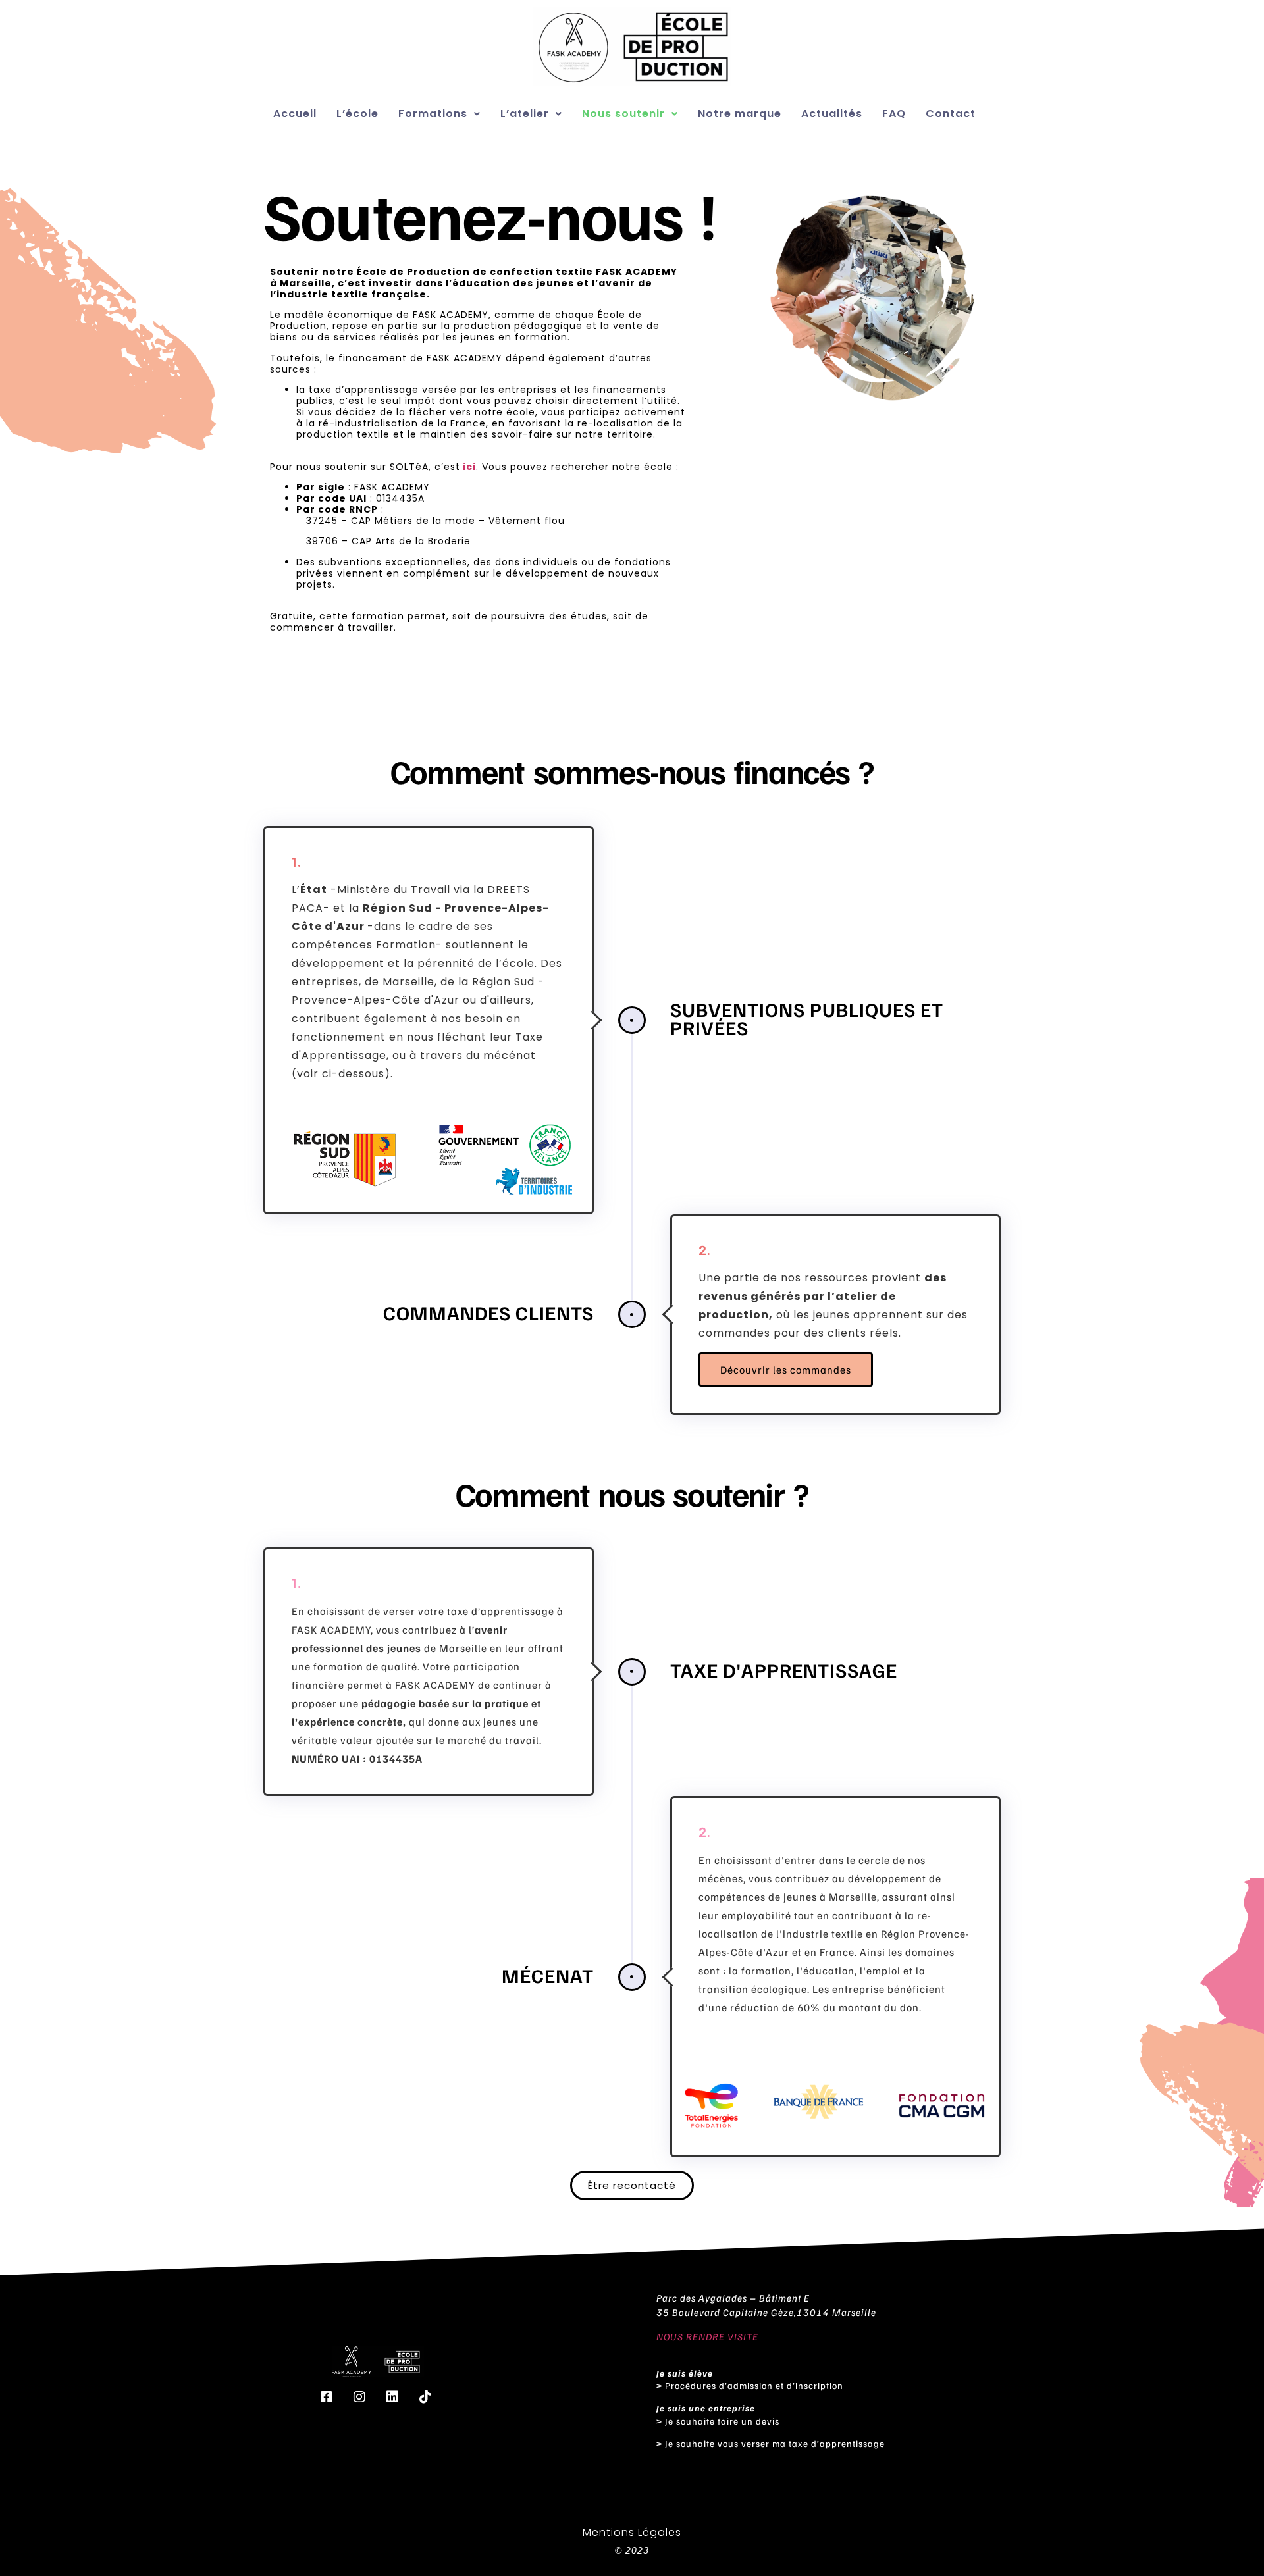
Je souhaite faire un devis (722, 2421)
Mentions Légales (632, 2532)
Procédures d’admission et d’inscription (754, 2385)
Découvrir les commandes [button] (786, 1370)
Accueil (295, 114)
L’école (357, 114)
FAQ (894, 114)
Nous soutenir (623, 114)
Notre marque (740, 114)
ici (468, 467)
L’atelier (525, 114)
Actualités (832, 114)
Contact (951, 114)
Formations (433, 114)
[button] (439, 114)
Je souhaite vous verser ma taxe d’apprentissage (776, 2443)
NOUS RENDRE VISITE (707, 2336)
